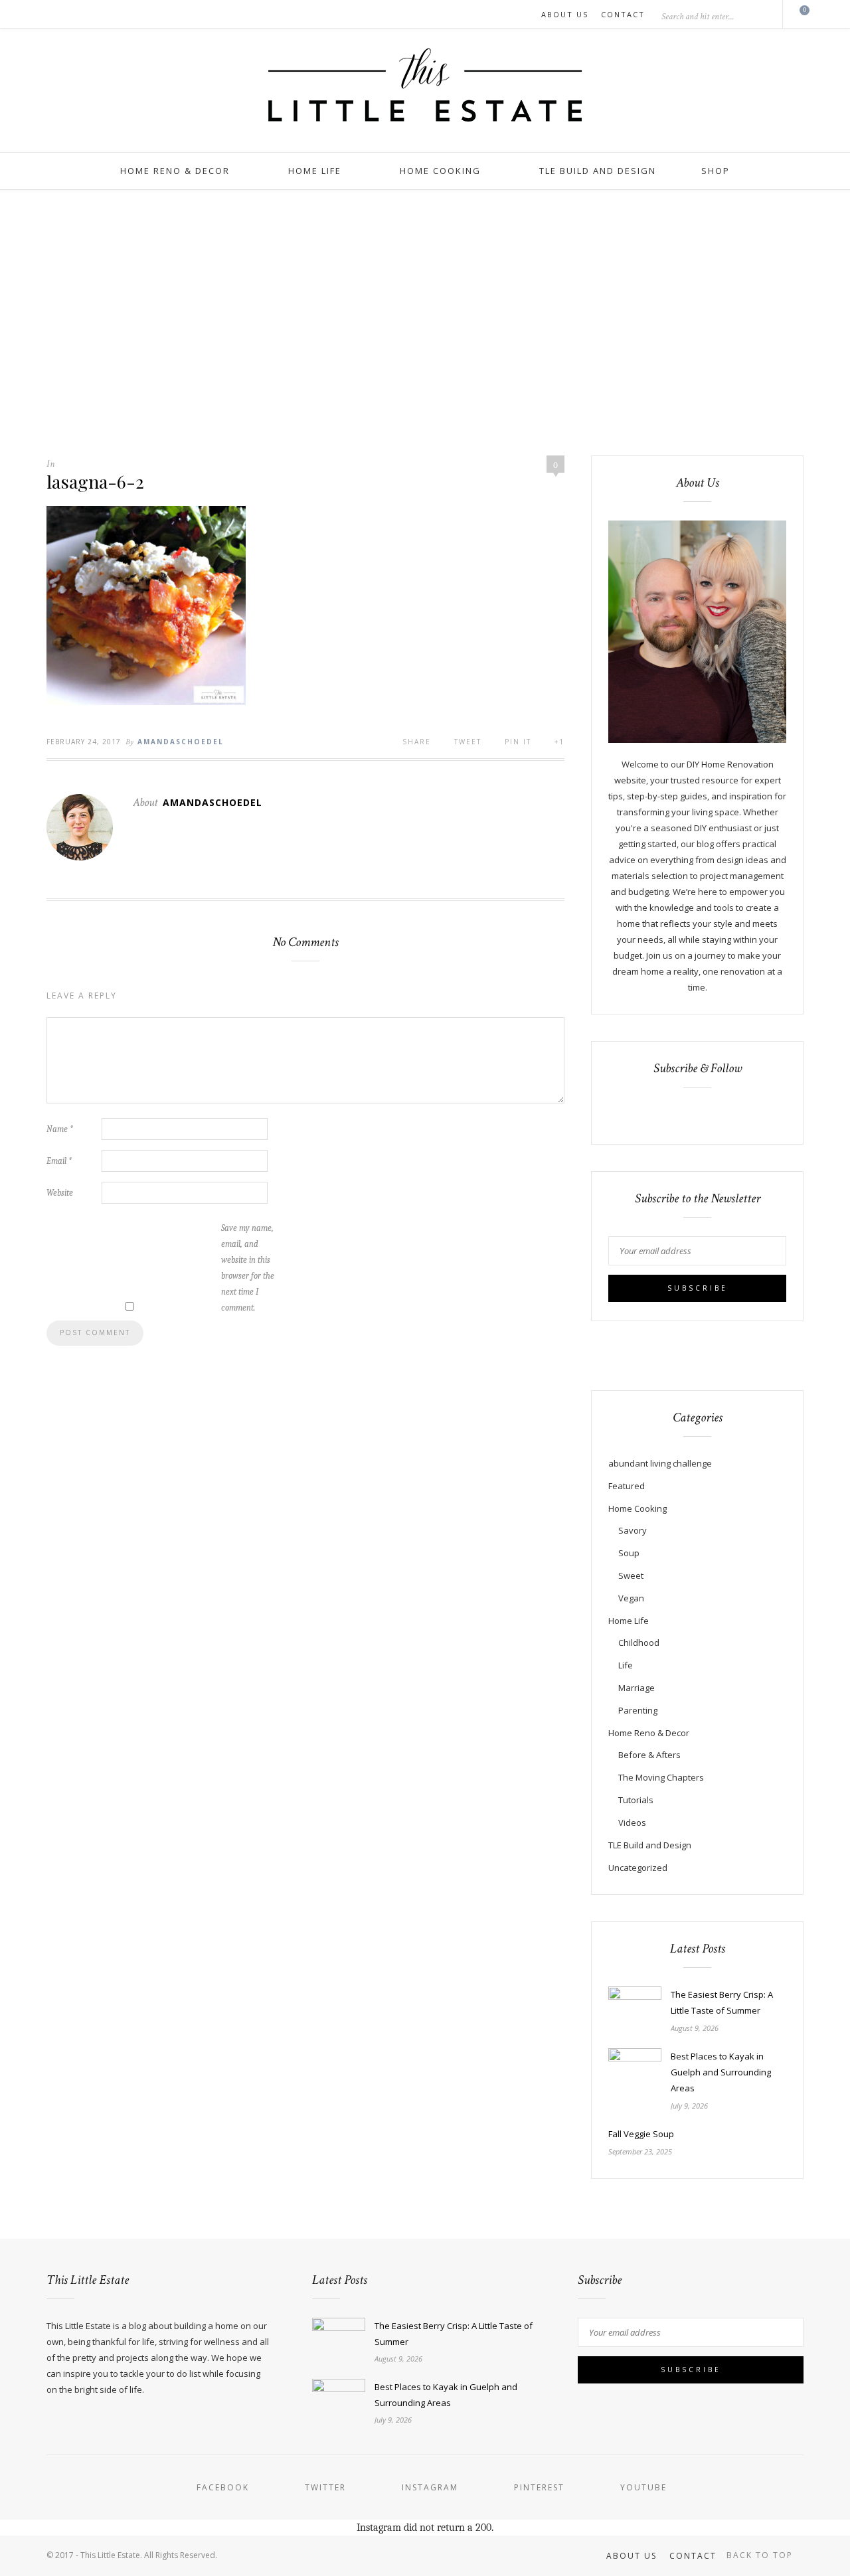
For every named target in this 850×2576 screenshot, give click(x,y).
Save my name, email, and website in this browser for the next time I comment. (248, 1268)
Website (60, 1193)
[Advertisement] (425, 323)
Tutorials (636, 1800)
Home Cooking (440, 171)
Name (60, 1129)
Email (59, 1161)
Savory (633, 1530)
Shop (716, 171)
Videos (632, 1822)
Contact (623, 14)
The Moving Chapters (661, 1777)
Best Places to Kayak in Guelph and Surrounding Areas (721, 2072)
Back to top (761, 2555)
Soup (629, 1553)
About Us (565, 14)
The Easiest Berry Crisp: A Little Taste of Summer (722, 2002)
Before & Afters (649, 1755)
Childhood (639, 1643)
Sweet (631, 1575)
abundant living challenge (660, 1463)
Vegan (631, 1598)
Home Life (315, 171)
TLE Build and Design (598, 171)
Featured (627, 1486)
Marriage (637, 1688)
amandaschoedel (181, 742)
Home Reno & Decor (175, 171)
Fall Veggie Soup (641, 2134)
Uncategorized (638, 1868)
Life (626, 1665)
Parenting (638, 1710)
